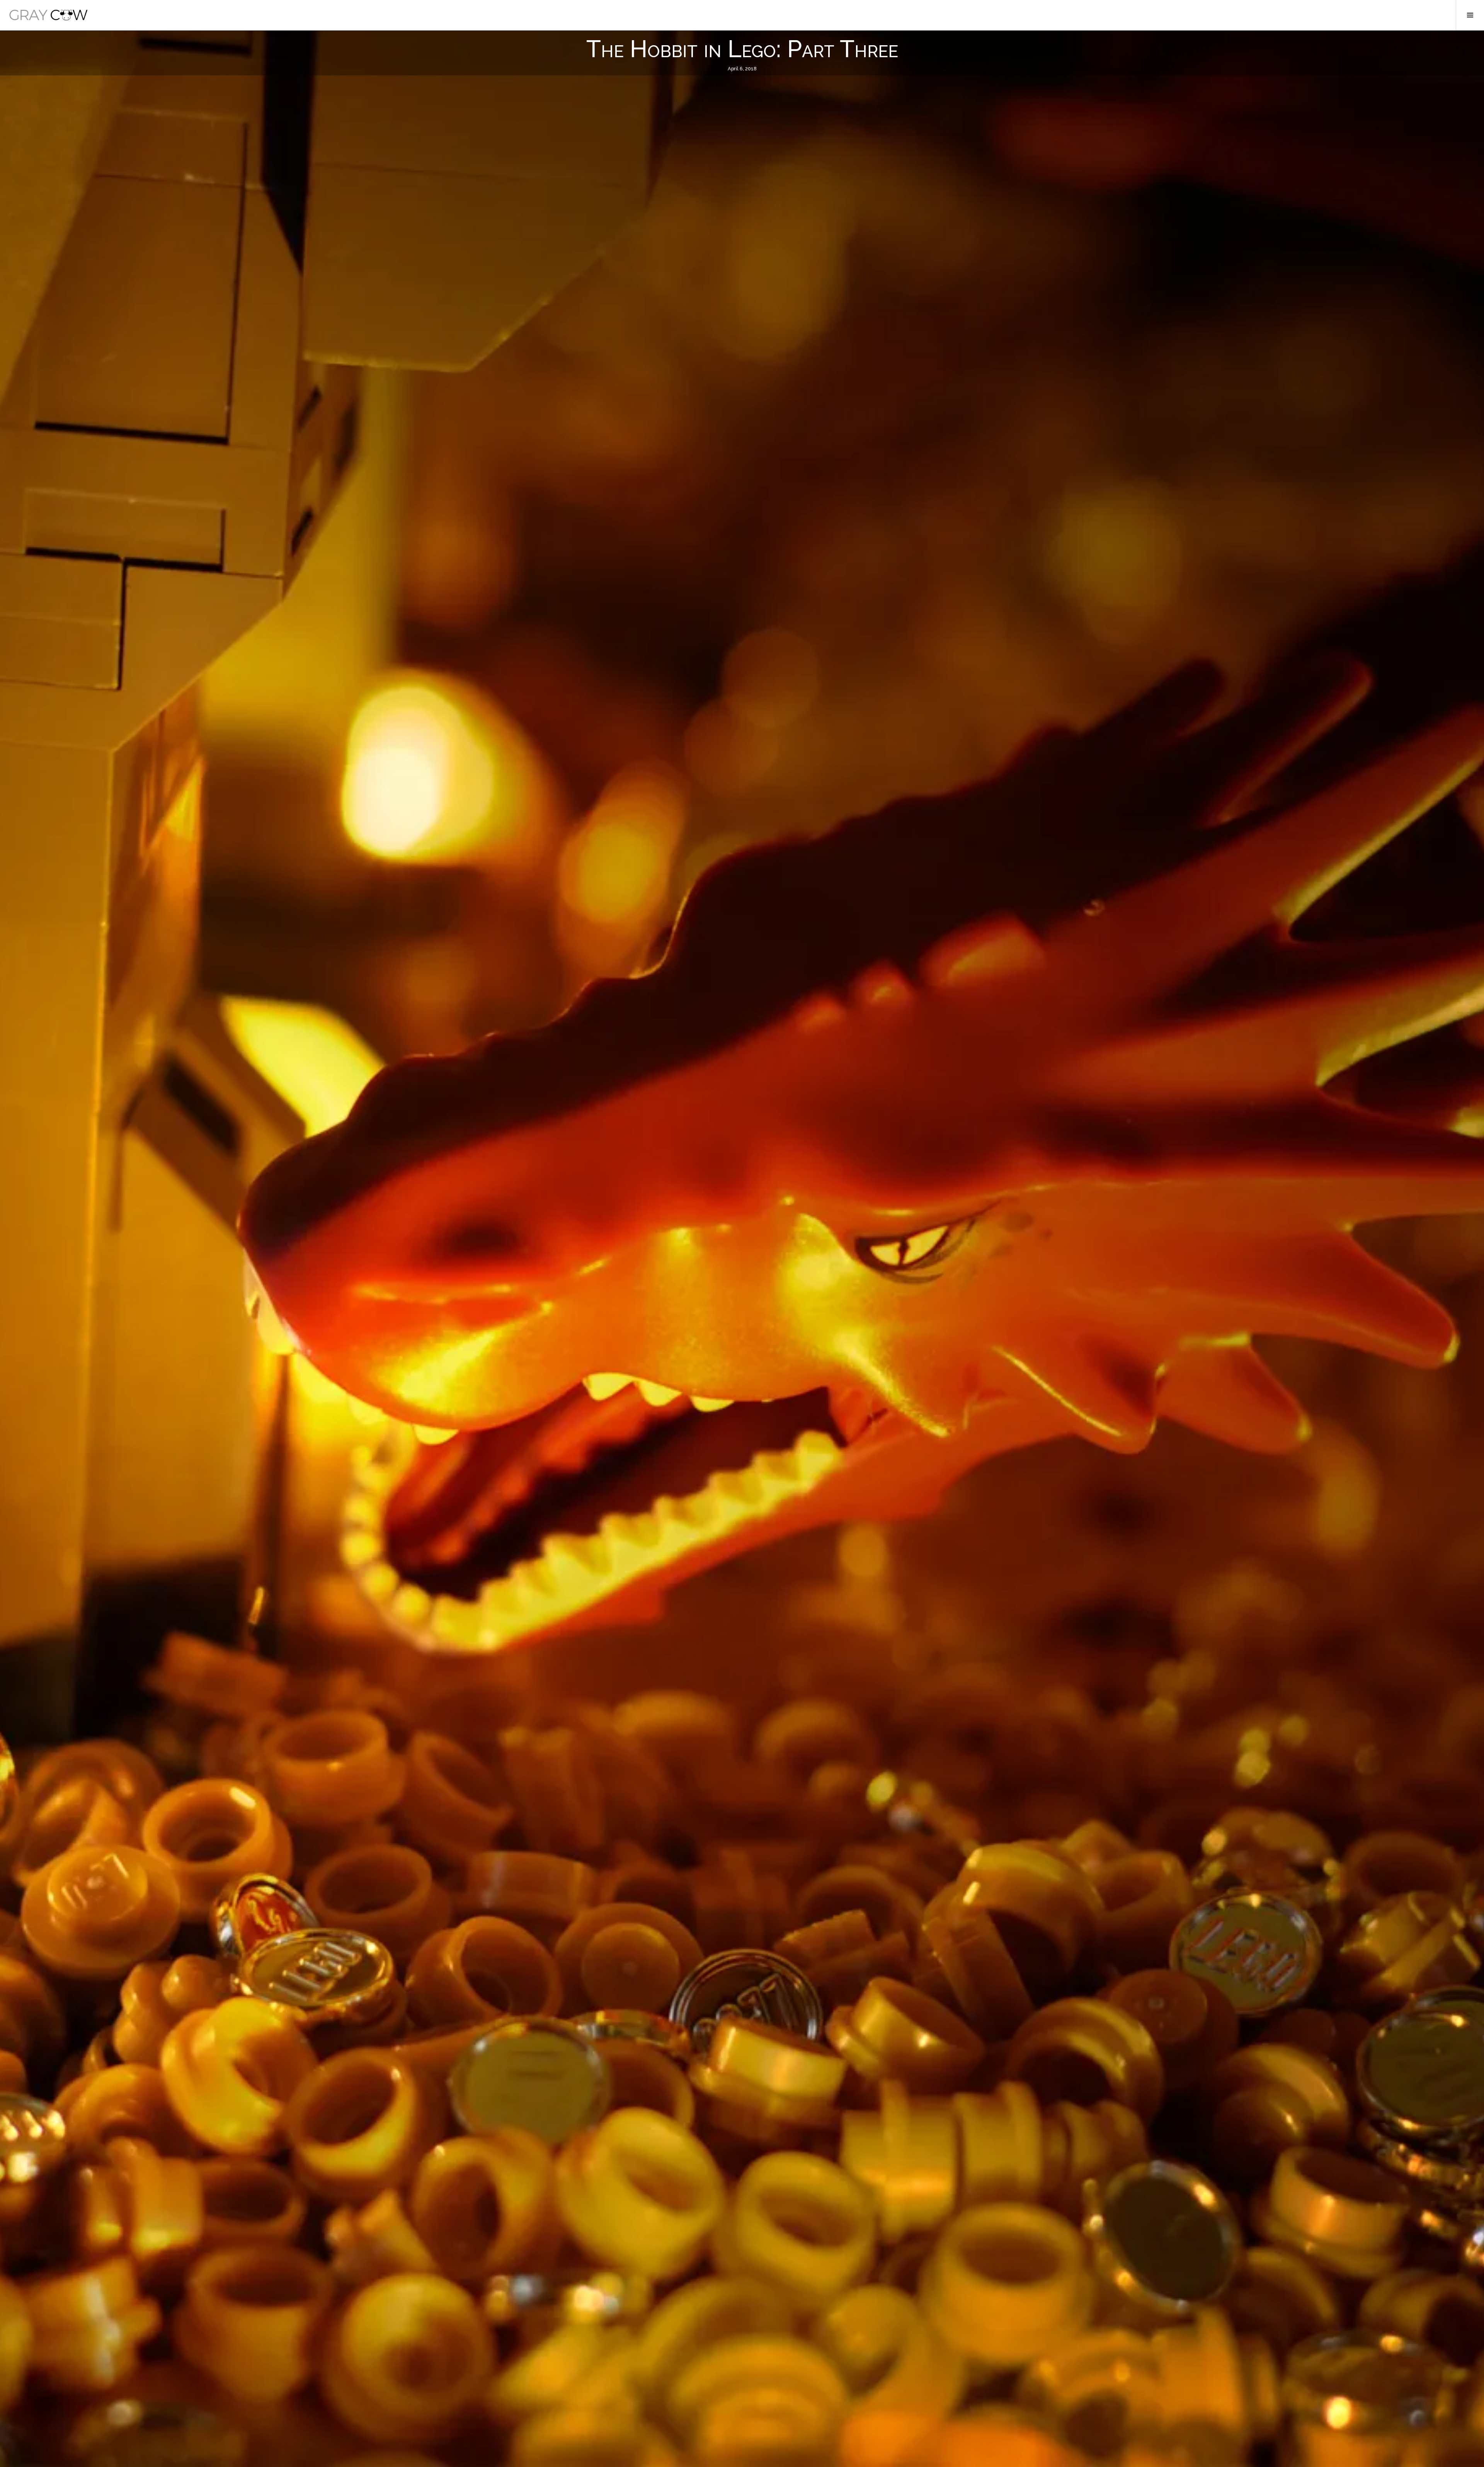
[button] (49, 15)
